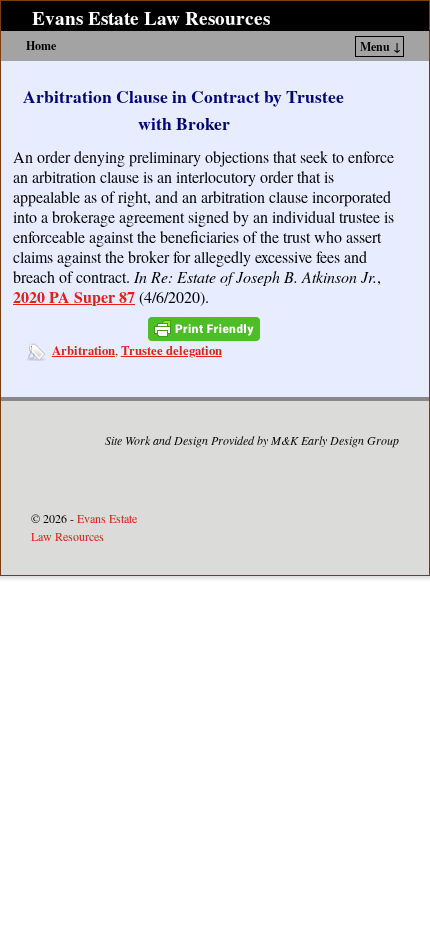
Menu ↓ (380, 46)
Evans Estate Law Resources (151, 18)
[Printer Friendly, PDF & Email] (204, 329)
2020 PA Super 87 (74, 296)
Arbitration (83, 350)
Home (41, 45)
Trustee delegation (171, 350)
